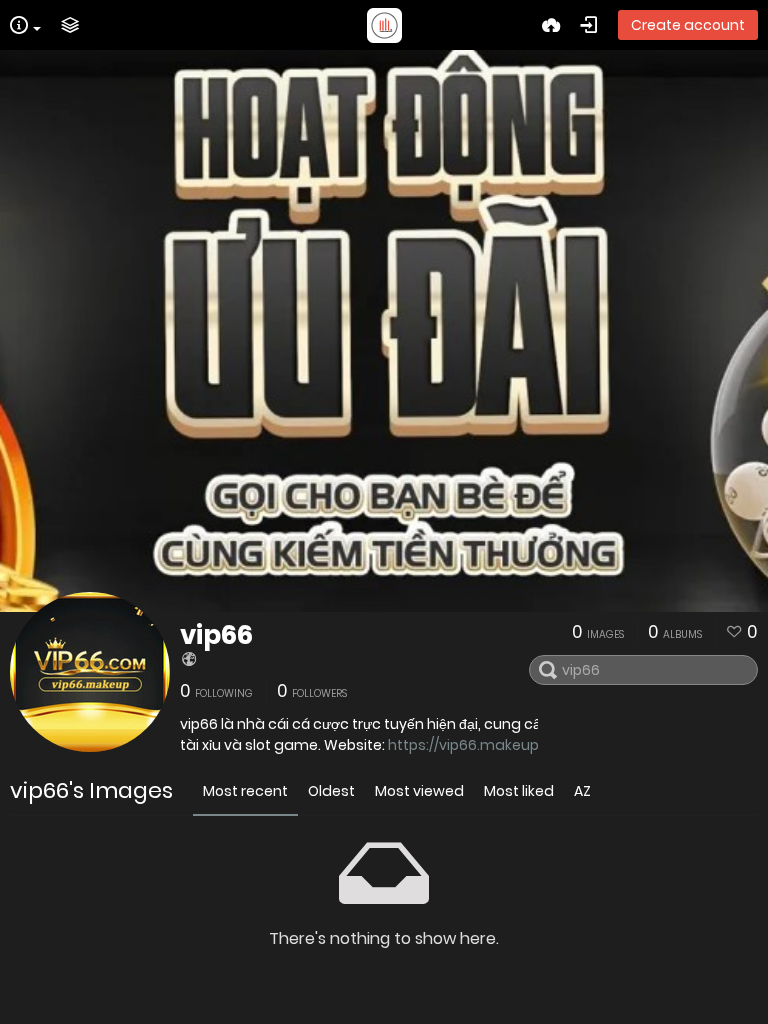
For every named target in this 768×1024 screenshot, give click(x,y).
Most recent (245, 791)
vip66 (216, 635)
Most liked (519, 791)
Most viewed (419, 791)
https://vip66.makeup (463, 745)
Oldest (331, 791)
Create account (688, 25)
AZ (582, 791)
